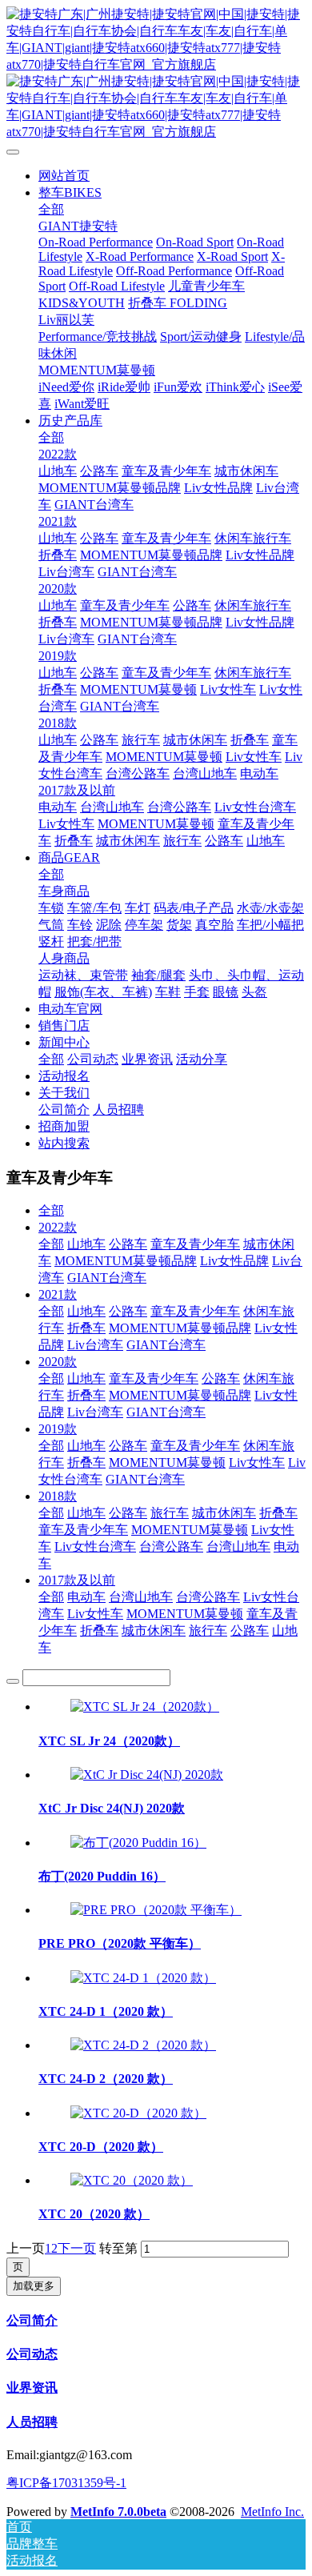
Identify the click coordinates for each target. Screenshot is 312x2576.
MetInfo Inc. (272, 2512)
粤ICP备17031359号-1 (66, 2483)
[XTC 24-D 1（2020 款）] (143, 1978)
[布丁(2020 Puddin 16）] (138, 1843)
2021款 (58, 1294)
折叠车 (86, 1328)
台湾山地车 (238, 1546)
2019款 (58, 1429)
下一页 (77, 2248)
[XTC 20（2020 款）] (132, 2180)
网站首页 (64, 176)
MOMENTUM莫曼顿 (167, 1462)
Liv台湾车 (95, 1345)
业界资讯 (32, 2388)
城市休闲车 (224, 1513)
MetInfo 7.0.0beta (118, 2512)
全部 (51, 209)
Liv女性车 (257, 1462)
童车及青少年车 (195, 1244)
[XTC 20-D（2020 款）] (138, 2113)
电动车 (86, 1597)
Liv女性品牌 (234, 1261)
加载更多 (34, 2286)
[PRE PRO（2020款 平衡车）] (156, 1910)
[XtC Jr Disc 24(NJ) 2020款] (147, 1775)
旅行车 (170, 1513)
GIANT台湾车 (107, 1278)
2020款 (58, 1362)
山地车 (86, 1244)
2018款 (58, 1496)
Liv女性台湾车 (95, 1546)
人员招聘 (32, 2422)
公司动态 (32, 2354)
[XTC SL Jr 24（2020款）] (145, 1707)
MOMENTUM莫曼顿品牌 (126, 1261)
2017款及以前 (77, 1580)
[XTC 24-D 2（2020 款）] (143, 2045)
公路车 (128, 1244)
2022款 (58, 1227)
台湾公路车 (171, 1546)
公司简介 (32, 2320)
